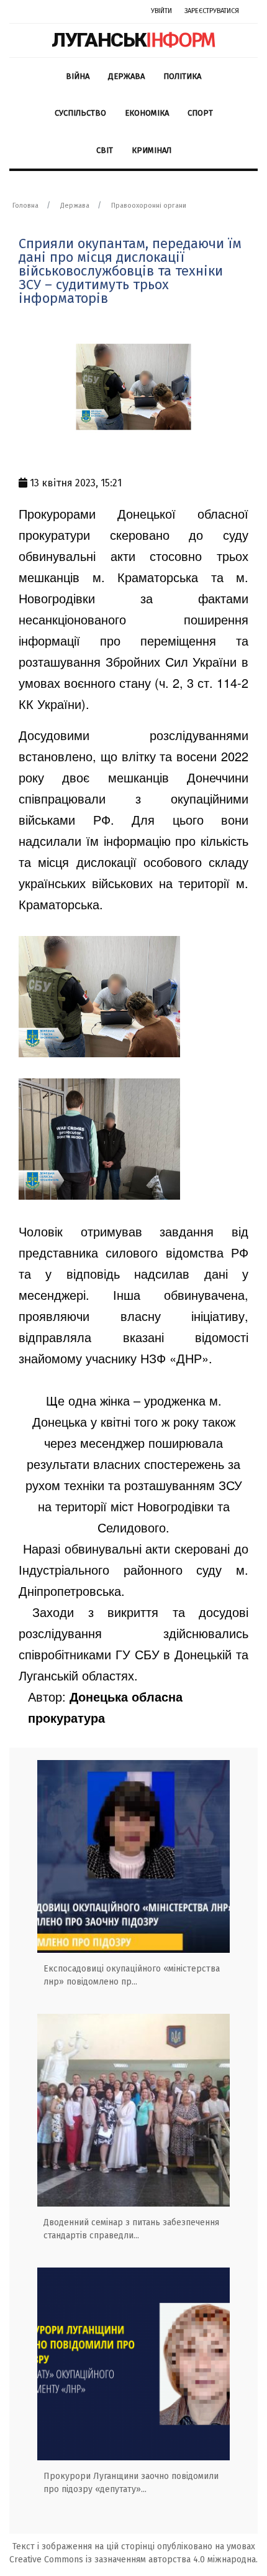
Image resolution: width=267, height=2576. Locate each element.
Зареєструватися (212, 11)
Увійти (161, 11)
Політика (182, 76)
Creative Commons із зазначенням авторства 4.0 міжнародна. (133, 2560)
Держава (126, 76)
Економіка (147, 113)
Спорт (200, 113)
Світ (105, 150)
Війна (78, 76)
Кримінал (152, 150)
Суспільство (80, 113)
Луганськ (133, 40)
